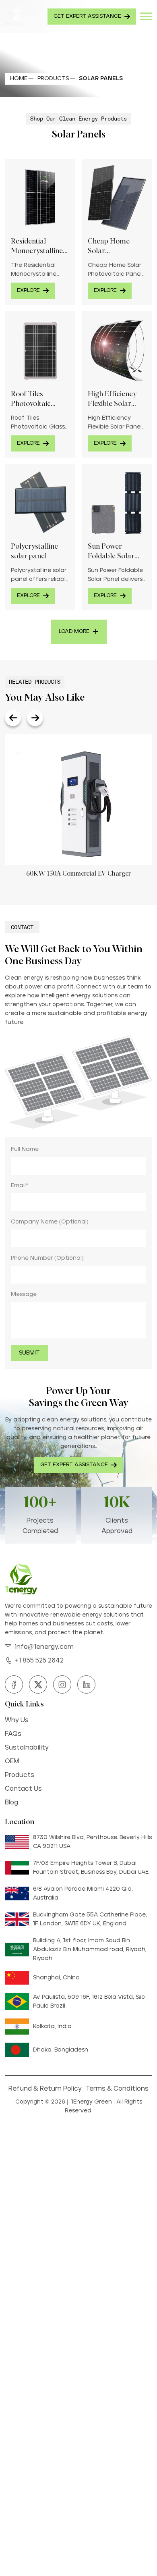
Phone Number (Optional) (47, 1258)
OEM (12, 1761)
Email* (20, 1186)
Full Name (25, 1149)
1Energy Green (91, 2102)
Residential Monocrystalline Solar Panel (37, 247)
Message (24, 1294)
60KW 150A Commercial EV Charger (78, 874)
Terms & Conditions (117, 2089)
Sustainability (27, 1748)
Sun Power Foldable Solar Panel (111, 552)
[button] (13, 718)
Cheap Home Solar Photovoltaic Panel (109, 247)
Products (53, 79)
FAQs (13, 1734)
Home (19, 79)
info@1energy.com (44, 1647)
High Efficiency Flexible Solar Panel (112, 400)
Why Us (17, 1720)
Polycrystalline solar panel (34, 551)
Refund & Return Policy (45, 2089)
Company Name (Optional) (50, 1222)
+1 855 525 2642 (39, 1660)
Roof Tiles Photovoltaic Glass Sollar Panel (40, 400)
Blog (11, 1802)
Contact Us (23, 1789)
